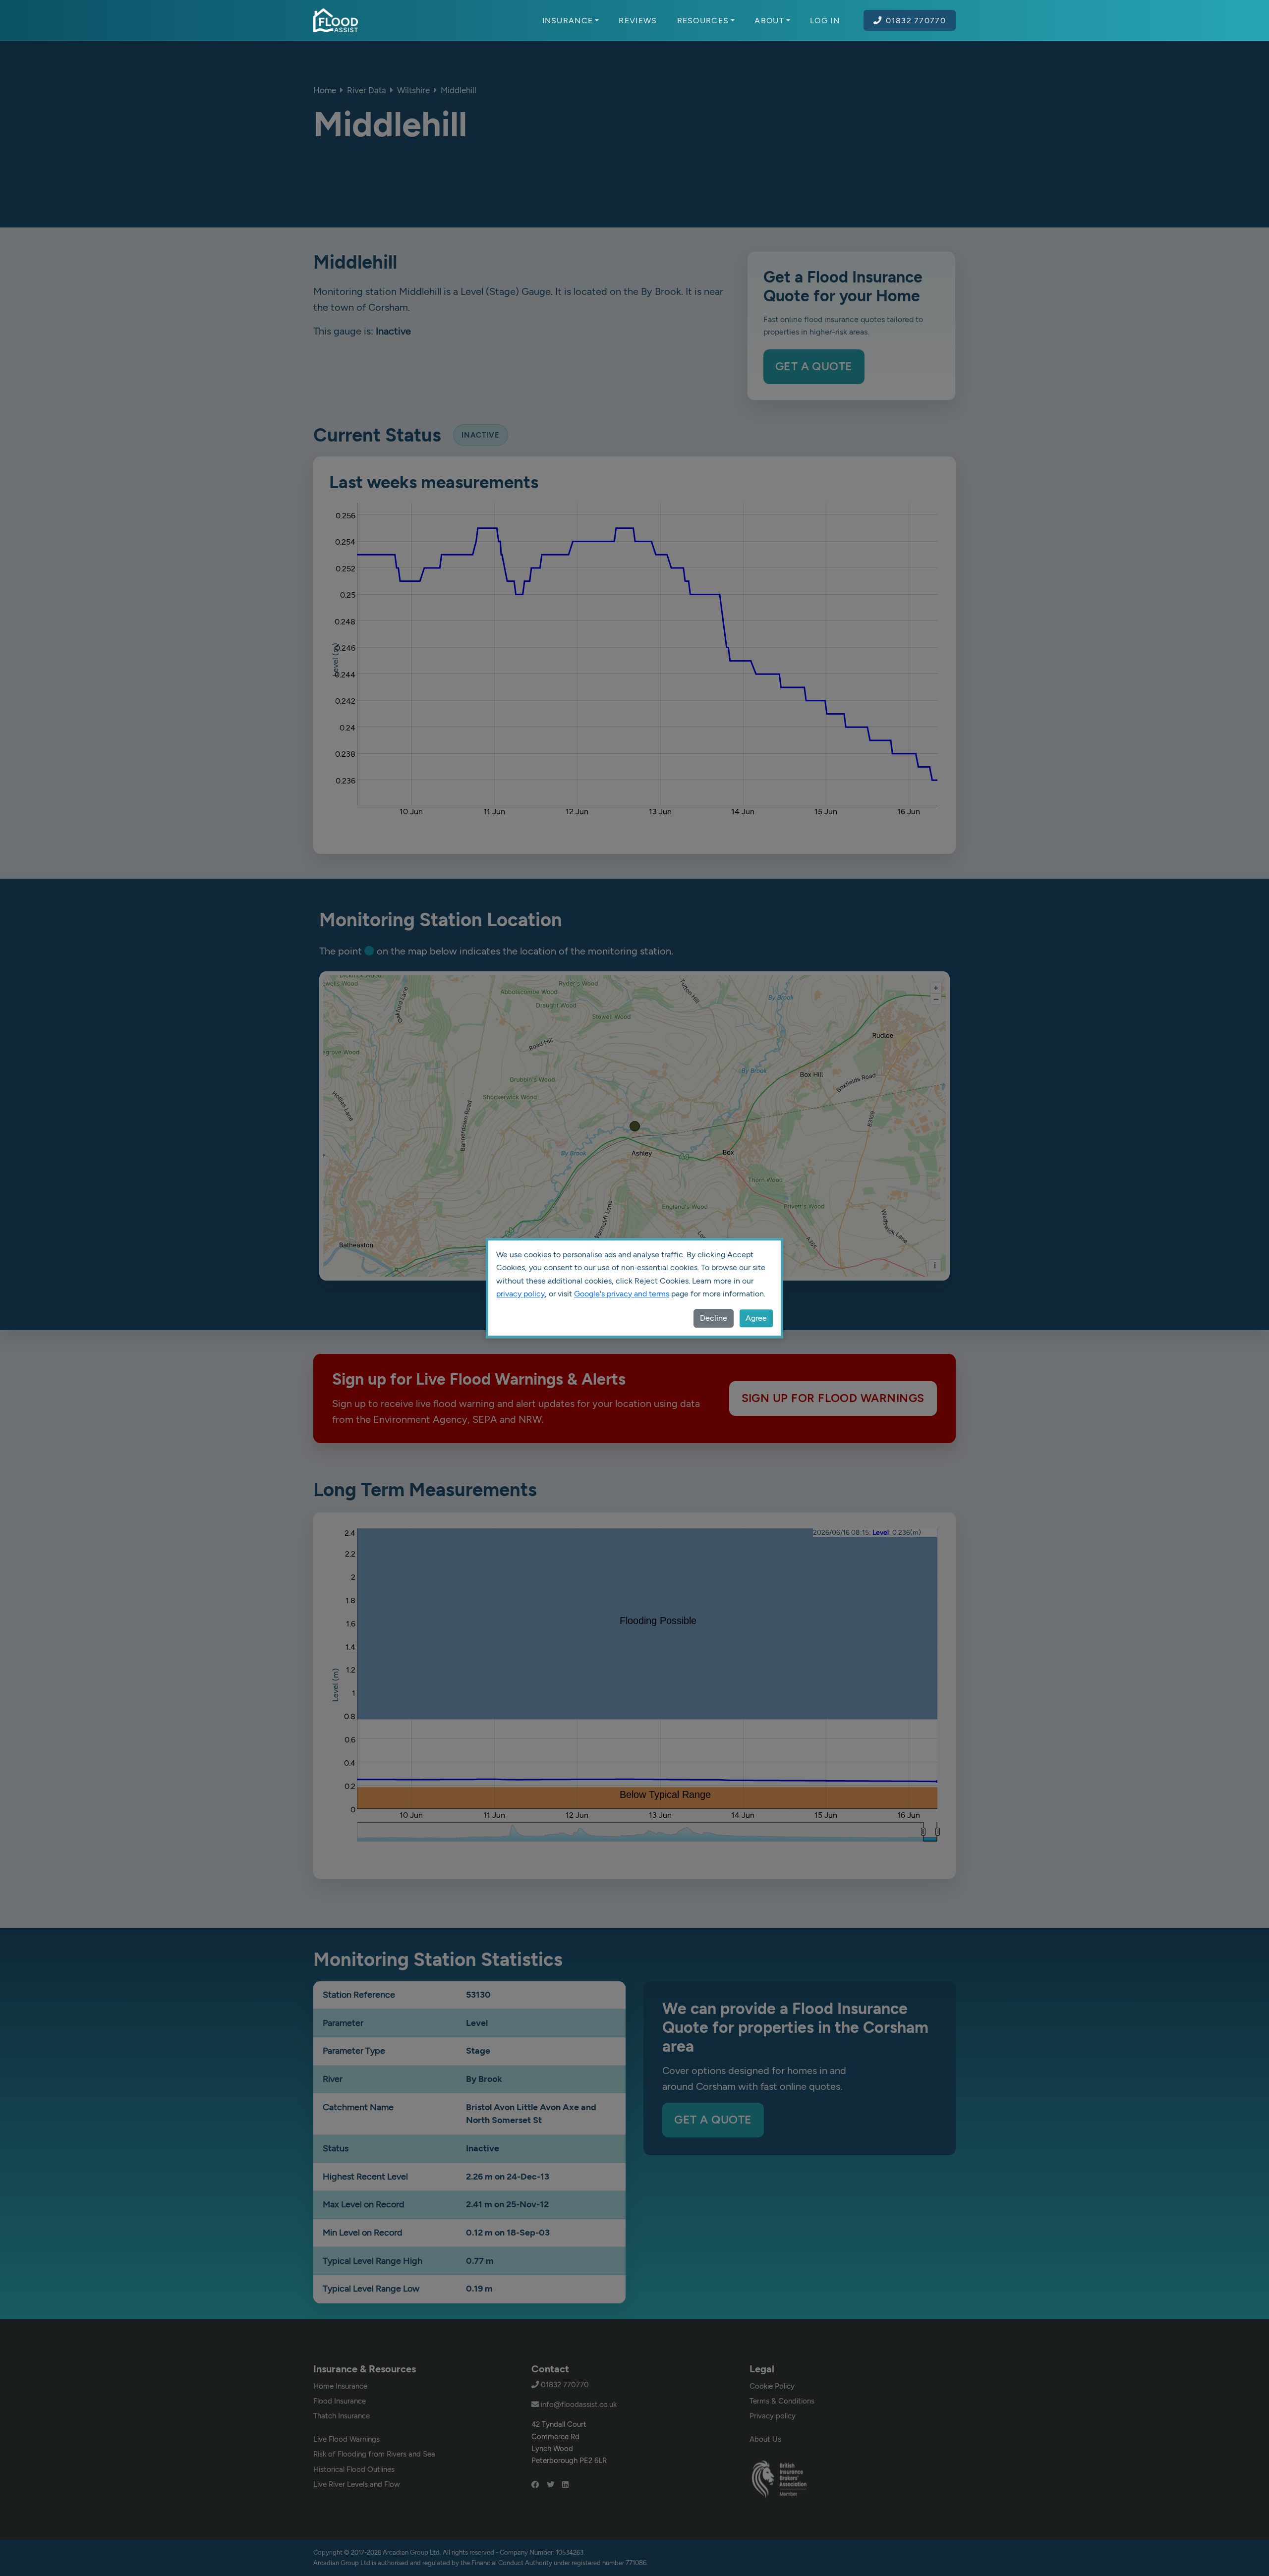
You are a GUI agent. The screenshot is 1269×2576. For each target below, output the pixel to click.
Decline (714, 1318)
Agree (756, 1318)
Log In (825, 20)
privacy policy (520, 1294)
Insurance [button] (568, 20)
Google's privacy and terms (622, 1294)
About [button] (769, 20)
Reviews (638, 20)
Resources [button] (703, 20)
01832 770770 (916, 20)
